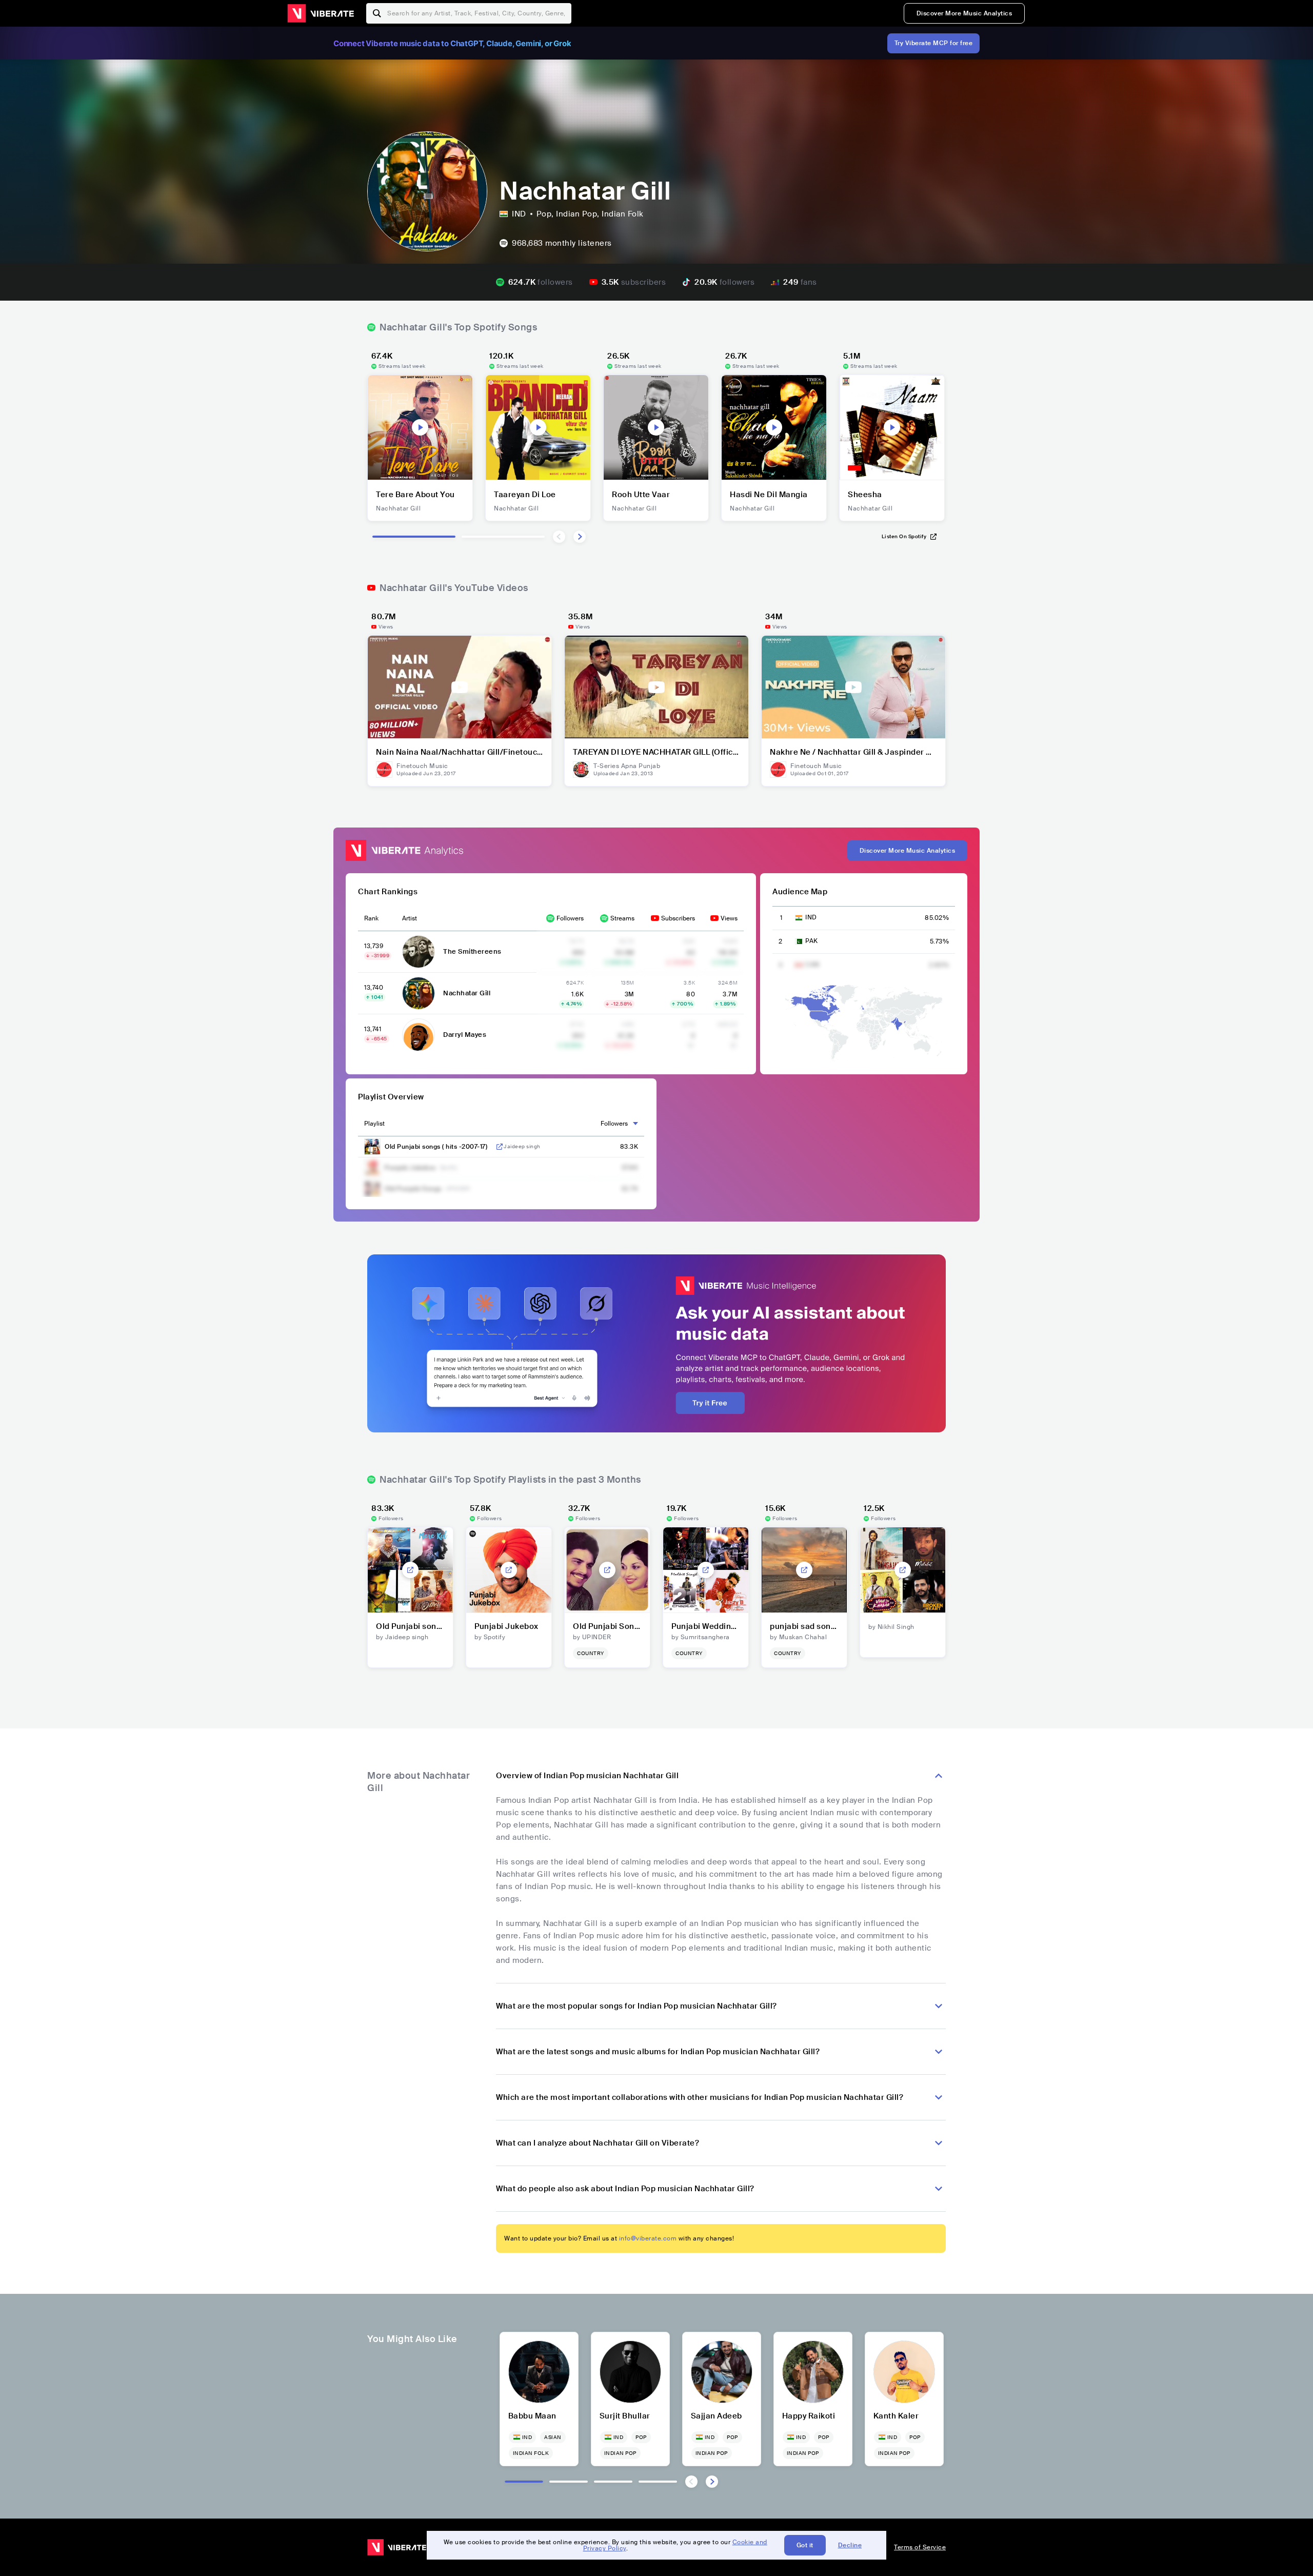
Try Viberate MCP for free (934, 43)
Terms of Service (920, 2547)
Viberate (321, 13)
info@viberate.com (648, 2238)
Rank (371, 918)
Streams (622, 918)
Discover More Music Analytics (964, 13)
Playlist (374, 1124)
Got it (805, 2545)
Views (729, 918)
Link (500, 1147)
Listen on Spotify (904, 536)
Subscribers (678, 918)
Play (420, 427)
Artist (410, 918)
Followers (570, 918)
